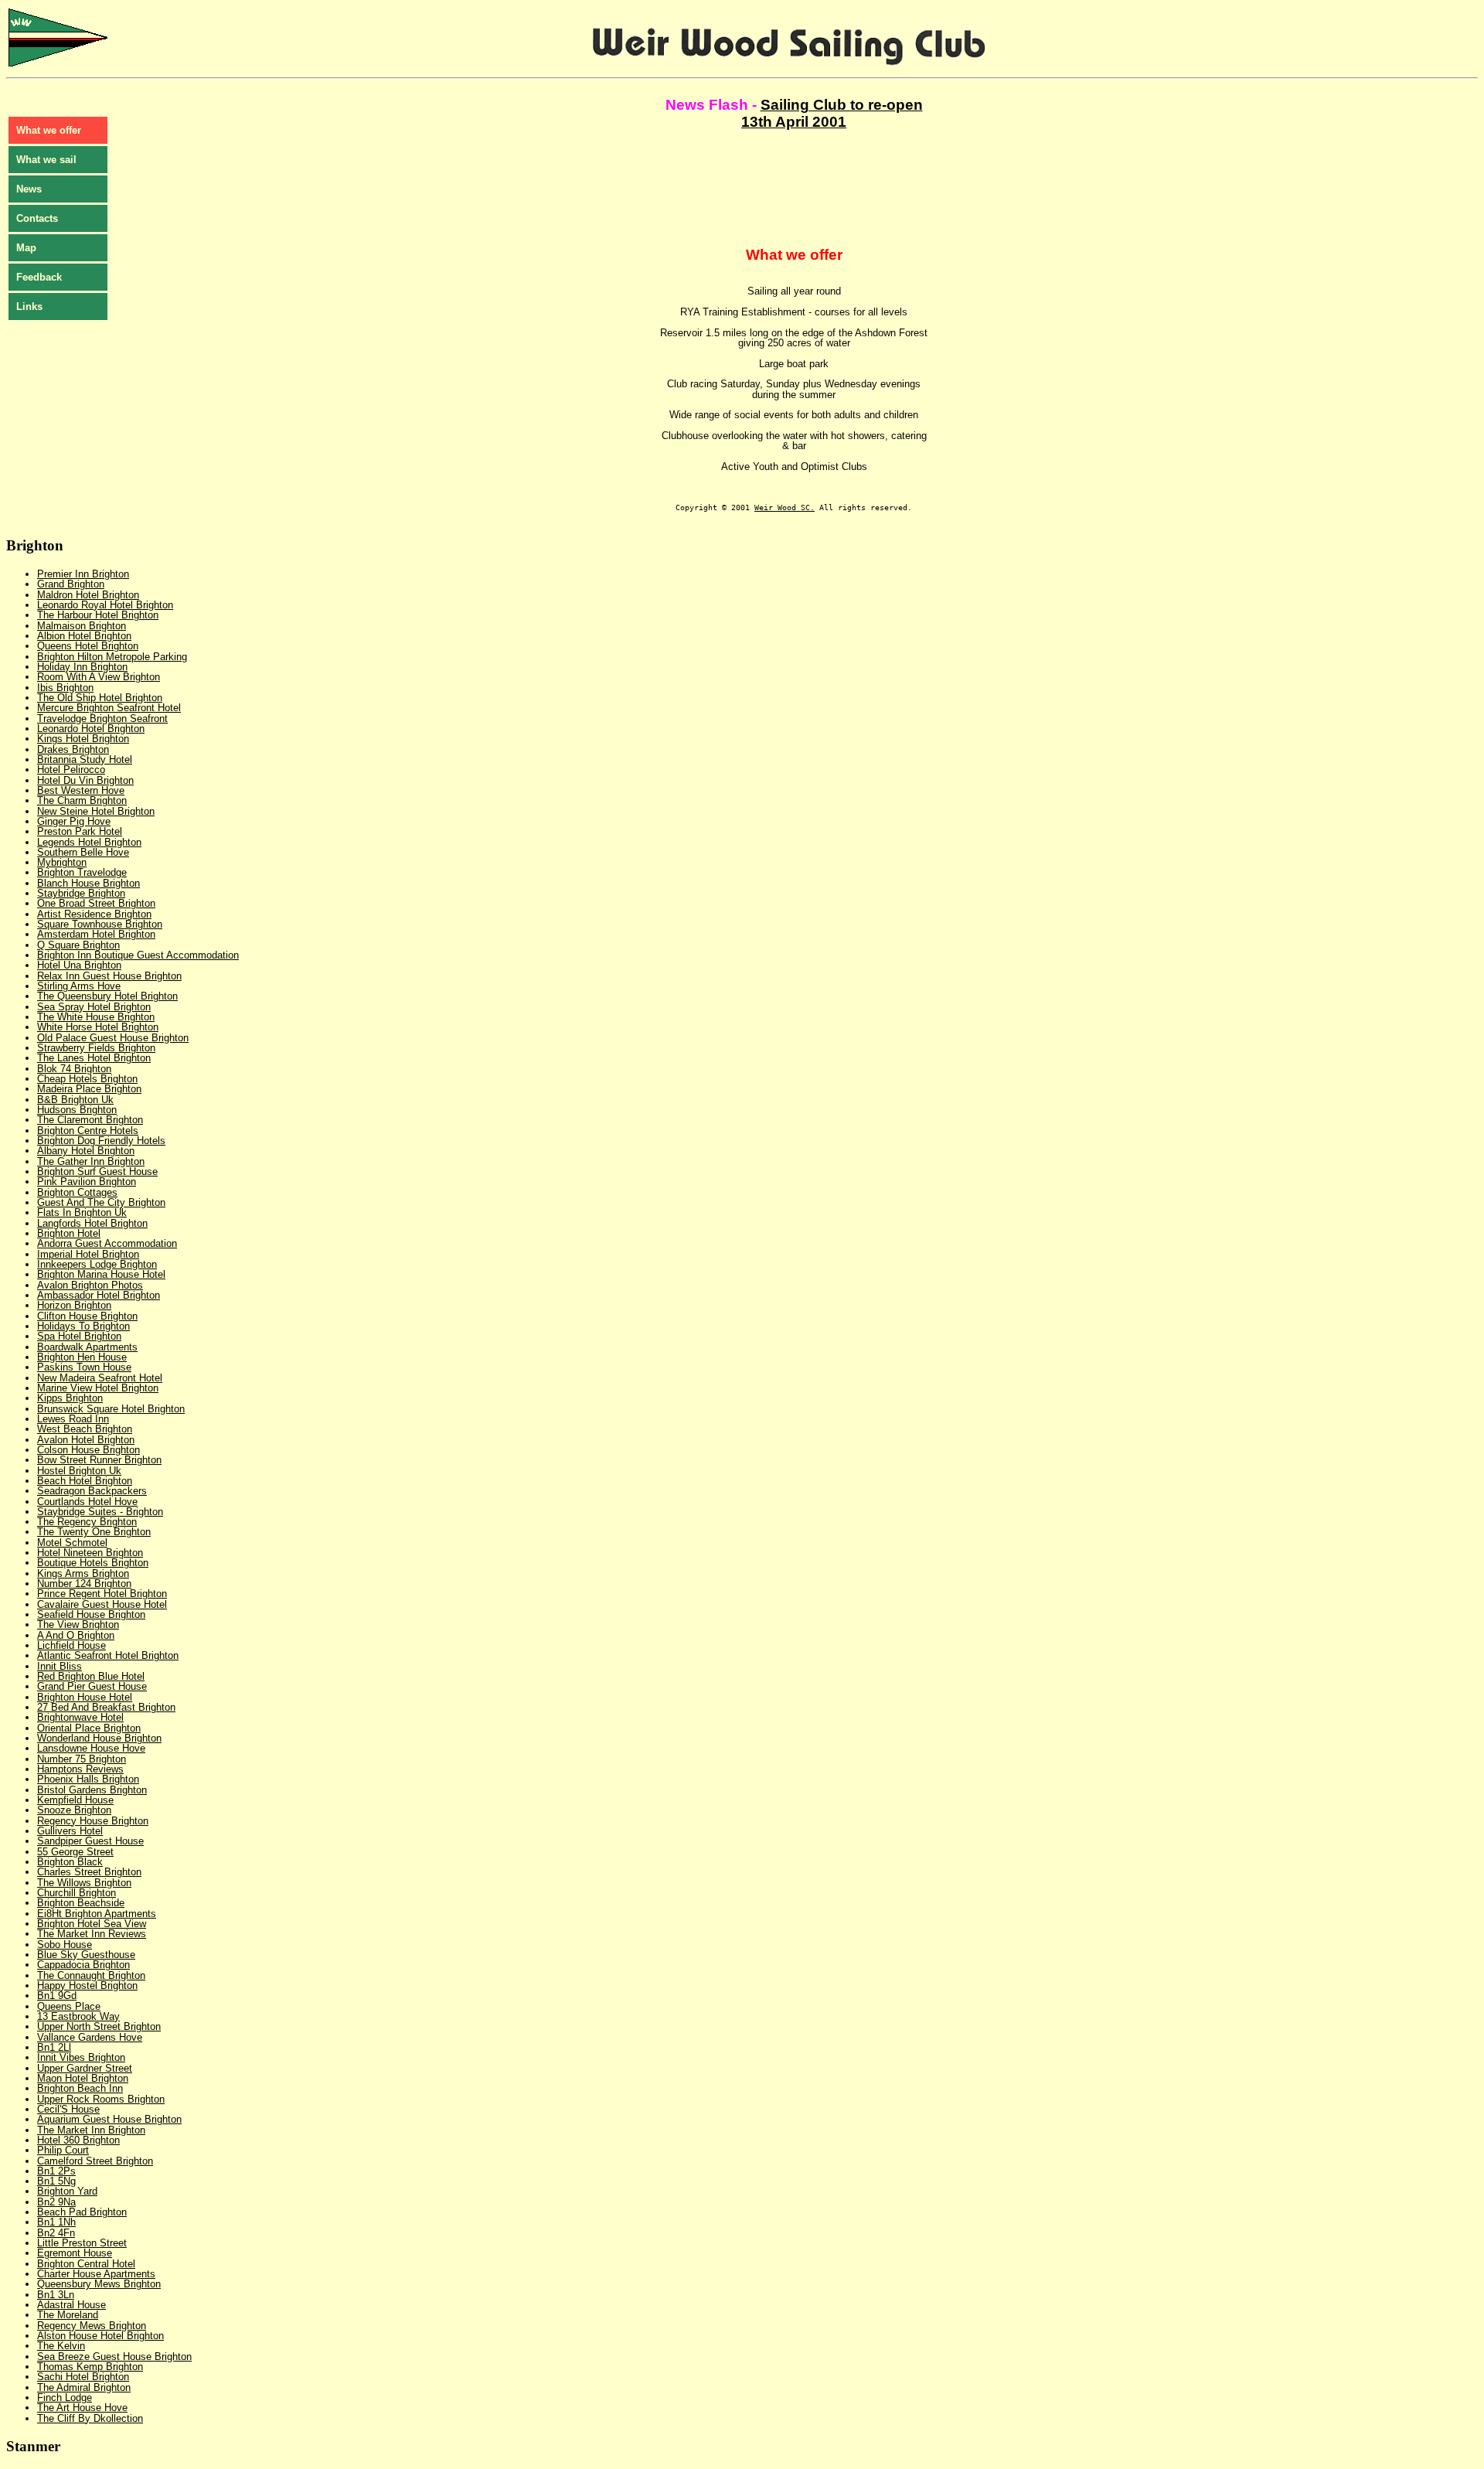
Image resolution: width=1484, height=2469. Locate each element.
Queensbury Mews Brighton (99, 2284)
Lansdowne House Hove (91, 1748)
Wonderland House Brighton (99, 1738)
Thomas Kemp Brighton (90, 2367)
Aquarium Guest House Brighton (109, 2119)
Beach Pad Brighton (82, 2212)
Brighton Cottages (77, 1192)
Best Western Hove (81, 790)
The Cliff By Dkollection (90, 2418)
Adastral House (71, 2305)
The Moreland (68, 2315)
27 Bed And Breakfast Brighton (106, 1707)
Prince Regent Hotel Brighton (102, 1594)
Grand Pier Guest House (92, 1686)
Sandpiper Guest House (90, 1841)
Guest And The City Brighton (101, 1202)
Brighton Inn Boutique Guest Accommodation (138, 955)
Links (29, 306)
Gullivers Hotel (70, 1831)
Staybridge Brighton (81, 893)
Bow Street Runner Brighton (99, 1460)
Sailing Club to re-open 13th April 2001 (832, 113)
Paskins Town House (84, 1367)
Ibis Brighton (65, 688)
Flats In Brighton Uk (82, 1212)
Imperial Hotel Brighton (88, 1254)
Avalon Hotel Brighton (86, 1440)
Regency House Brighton (93, 1821)
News (29, 189)
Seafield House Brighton (91, 1614)
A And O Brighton (76, 1635)
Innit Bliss (60, 1666)
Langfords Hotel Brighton (92, 1223)
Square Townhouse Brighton (100, 924)
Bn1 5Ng (56, 2181)
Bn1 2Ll (54, 2047)
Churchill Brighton (77, 1893)
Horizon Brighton (74, 1305)
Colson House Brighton (88, 1450)
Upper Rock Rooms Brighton (101, 2099)
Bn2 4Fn (56, 2233)
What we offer (49, 130)
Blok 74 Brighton (74, 1069)
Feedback (39, 277)
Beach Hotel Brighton (85, 1481)
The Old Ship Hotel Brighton (100, 698)
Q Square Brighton (78, 945)
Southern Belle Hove (83, 852)
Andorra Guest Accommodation (107, 1243)
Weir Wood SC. (785, 507)
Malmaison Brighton (82, 626)
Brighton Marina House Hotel (101, 1274)
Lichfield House (71, 1645)
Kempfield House (75, 1800)
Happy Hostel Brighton (87, 1985)
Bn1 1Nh (56, 2222)
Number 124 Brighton (84, 1584)
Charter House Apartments (96, 2274)
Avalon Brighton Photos (90, 1285)
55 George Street (75, 1852)
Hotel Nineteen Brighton (90, 1553)
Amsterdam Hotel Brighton (96, 934)
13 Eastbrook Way (78, 2016)
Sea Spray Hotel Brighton (94, 1007)
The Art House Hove (82, 2408)
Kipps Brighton (70, 1398)
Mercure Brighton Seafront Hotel (109, 708)
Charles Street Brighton (89, 1872)
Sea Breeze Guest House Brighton (114, 2357)
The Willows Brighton (84, 1883)
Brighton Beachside (81, 1903)
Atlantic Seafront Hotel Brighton (108, 1655)
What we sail (46, 160)
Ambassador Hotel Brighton (99, 1295)
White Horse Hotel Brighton (98, 1027)
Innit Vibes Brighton (81, 2057)
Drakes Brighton (73, 749)
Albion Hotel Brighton (84, 636)
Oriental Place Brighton (89, 1728)
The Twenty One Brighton (94, 1532)
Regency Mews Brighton (92, 2326)
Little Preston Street (82, 2243)
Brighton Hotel (69, 1233)
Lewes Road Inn (73, 1419)
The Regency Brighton (87, 1522)
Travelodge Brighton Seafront (102, 719)
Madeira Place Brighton (89, 1089)
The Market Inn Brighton (91, 2130)
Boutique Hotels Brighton (93, 1563)
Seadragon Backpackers (92, 1491)
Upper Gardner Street (85, 2068)
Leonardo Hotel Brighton (91, 729)
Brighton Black (70, 1862)
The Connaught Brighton (91, 1975)
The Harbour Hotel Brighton (98, 615)
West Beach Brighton (85, 1429)
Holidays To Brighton (83, 1326)
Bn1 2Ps (56, 2171)
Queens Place (69, 2006)
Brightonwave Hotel (80, 1717)
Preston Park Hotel (80, 831)
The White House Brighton (96, 1017)
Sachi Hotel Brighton (83, 2377)
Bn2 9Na (56, 2202)
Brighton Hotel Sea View (92, 1924)
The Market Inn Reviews (92, 1934)
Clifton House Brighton (87, 1316)
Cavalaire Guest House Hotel (102, 1604)
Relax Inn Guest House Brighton (109, 976)
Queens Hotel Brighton (88, 646)
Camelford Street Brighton (95, 2161)
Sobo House (65, 1945)
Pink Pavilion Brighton (87, 1182)
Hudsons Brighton (77, 1110)
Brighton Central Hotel (86, 2264)
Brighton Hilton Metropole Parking (112, 657)
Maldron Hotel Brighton (88, 595)
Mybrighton (62, 862)
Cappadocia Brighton (83, 1965)
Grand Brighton (71, 584)
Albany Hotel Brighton (86, 1151)
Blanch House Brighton (88, 883)
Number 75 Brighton (82, 1759)
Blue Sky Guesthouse (86, 1955)
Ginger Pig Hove (74, 821)
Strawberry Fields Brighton (96, 1048)
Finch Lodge (65, 2397)
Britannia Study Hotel (85, 759)
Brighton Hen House (82, 1357)
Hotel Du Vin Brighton (85, 780)
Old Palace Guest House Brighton (113, 1038)
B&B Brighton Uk (75, 1100)
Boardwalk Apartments (87, 1347)
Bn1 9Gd (57, 1996)
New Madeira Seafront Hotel (100, 1378)
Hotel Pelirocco (71, 770)
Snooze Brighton (74, 1810)
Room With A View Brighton (99, 677)
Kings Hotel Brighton (83, 739)
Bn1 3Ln (56, 2295)
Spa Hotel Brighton (79, 1336)
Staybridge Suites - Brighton (100, 1512)
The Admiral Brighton (84, 2387)
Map (26, 248)
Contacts (37, 218)
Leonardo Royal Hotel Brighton (105, 605)
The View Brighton (78, 1624)
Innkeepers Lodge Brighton (97, 1264)
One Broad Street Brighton (96, 903)
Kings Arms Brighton (83, 1573)
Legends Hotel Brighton (89, 842)
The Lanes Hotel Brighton (94, 1058)
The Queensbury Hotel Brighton (107, 996)
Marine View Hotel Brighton (98, 1388)
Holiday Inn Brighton (82, 667)
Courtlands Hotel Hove (87, 1502)
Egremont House (75, 2253)
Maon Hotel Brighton (83, 2078)
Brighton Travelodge (82, 872)
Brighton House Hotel (85, 1697)
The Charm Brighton (82, 800)
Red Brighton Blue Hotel (91, 1676)
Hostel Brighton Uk (79, 1471)
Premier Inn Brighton (83, 574)
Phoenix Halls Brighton (88, 1779)
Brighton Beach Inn (80, 2088)
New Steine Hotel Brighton (96, 811)
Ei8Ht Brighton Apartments (97, 1914)
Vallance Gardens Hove (90, 2037)
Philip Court (63, 2150)
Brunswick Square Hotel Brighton (111, 1409)
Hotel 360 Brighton (78, 2140)
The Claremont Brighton (90, 1120)
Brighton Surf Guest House (97, 1171)
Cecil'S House (68, 2109)
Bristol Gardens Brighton (92, 1790)
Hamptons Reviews (80, 1769)
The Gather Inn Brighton (91, 1161)
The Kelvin (61, 2346)
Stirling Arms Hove (79, 986)
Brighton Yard (67, 2191)
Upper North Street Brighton (99, 2026)
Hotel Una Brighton (79, 965)
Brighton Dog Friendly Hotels (101, 1141)
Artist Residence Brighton (94, 914)
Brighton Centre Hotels (88, 1131)
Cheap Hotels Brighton (87, 1079)
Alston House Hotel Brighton (100, 2336)
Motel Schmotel (72, 1543)
